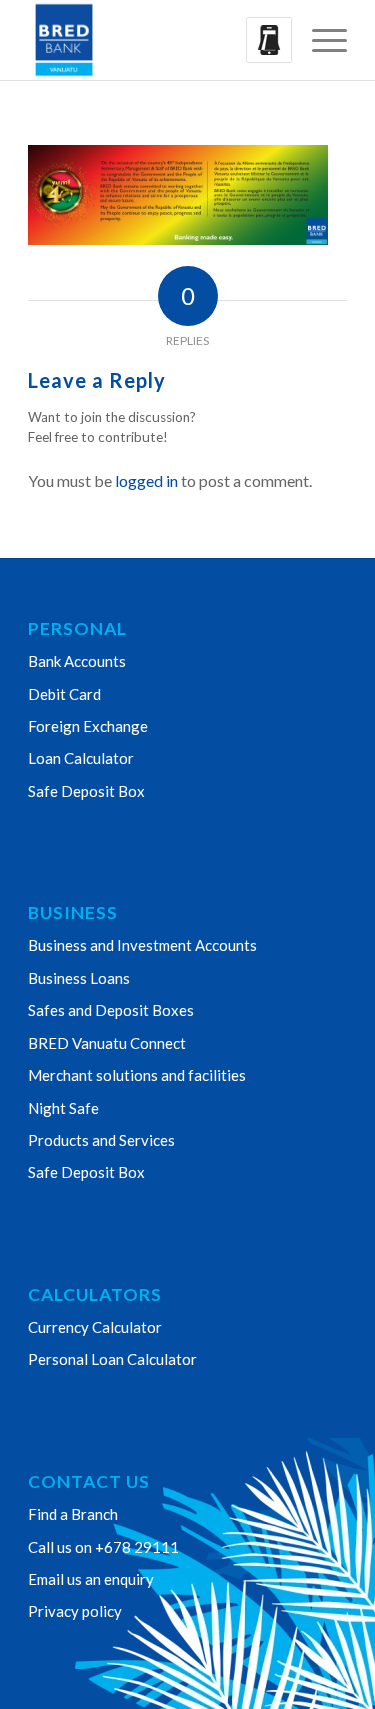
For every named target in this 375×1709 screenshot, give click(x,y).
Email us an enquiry (91, 1579)
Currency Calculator (95, 1327)
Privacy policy (75, 1611)
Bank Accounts (77, 661)
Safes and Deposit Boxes (111, 1010)
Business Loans (79, 978)
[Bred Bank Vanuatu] (155, 40)
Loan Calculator (81, 758)
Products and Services (101, 1140)
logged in (146, 480)
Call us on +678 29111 (103, 1547)
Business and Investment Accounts (142, 945)
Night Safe (63, 1108)
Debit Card (64, 694)
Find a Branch (73, 1514)
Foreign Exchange (88, 726)
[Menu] (319, 40)
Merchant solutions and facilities (137, 1075)
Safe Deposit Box (86, 791)
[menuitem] (319, 40)
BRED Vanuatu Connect (107, 1043)
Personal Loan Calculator (112, 1359)
